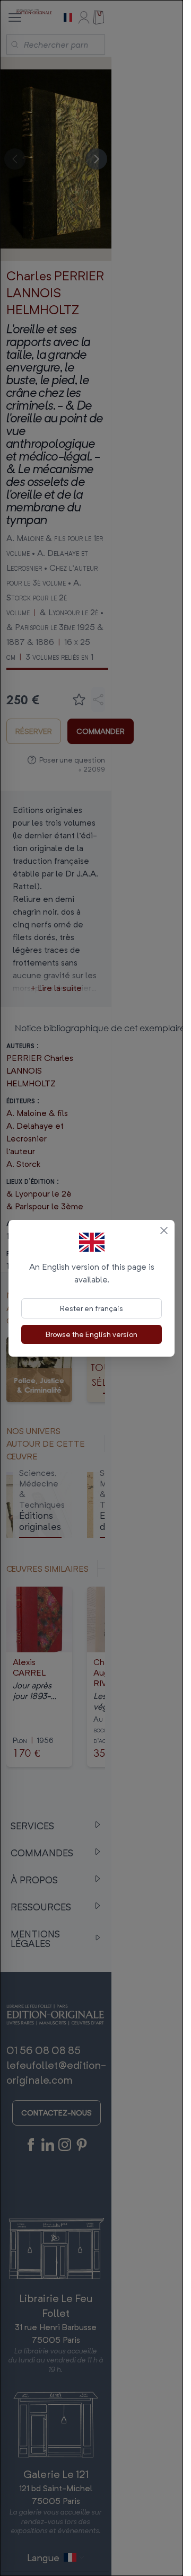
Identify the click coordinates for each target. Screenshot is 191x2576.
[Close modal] (164, 1231)
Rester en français (92, 1308)
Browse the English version (92, 1334)
